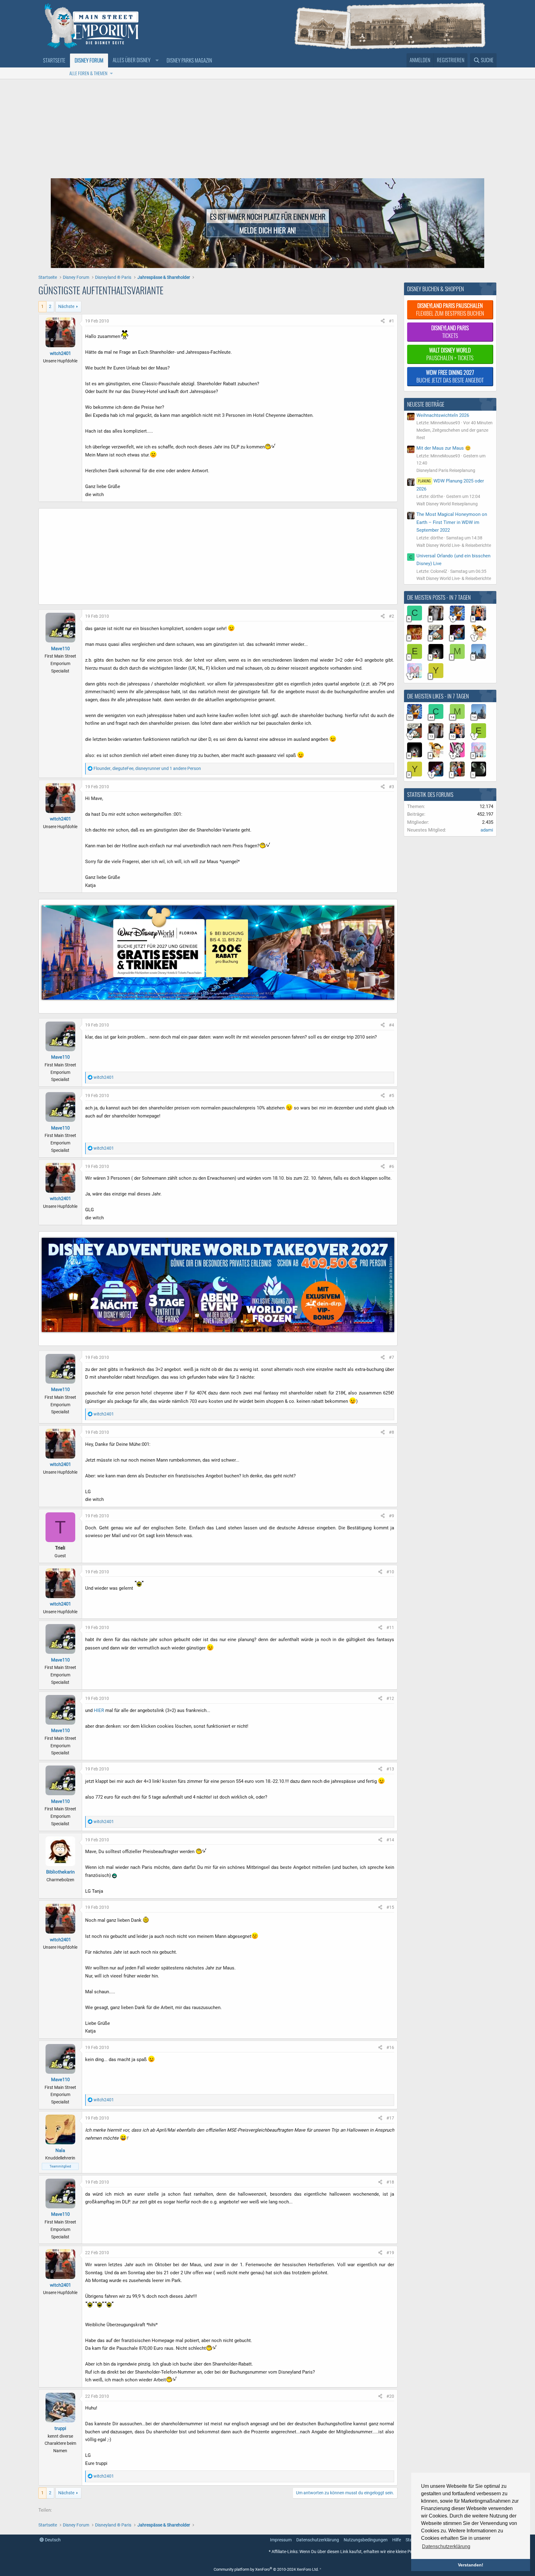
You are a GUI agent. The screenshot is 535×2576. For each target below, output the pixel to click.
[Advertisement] (267, 126)
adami (487, 830)
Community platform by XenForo (266, 2569)
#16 (390, 2047)
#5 (391, 1096)
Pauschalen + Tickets (450, 354)
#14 (390, 1840)
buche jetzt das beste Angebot (450, 376)
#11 (390, 1627)
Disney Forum (89, 60)
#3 (391, 787)
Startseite (54, 60)
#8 (391, 1432)
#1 (391, 321)
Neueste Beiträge (426, 404)
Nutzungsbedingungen (366, 2540)
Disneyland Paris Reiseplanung (446, 470)
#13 (390, 1769)
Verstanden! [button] (471, 2565)
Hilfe (397, 2540)
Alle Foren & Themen (88, 73)
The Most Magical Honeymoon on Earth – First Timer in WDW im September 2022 (452, 522)
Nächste (66, 306)
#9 (391, 1516)
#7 (391, 1357)
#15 (390, 1907)
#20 (390, 2396)
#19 (390, 2253)
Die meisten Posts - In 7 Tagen (439, 597)
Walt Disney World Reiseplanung (447, 504)
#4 (391, 1025)
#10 (390, 1572)
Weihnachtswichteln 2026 (443, 415)
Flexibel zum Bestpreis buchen (450, 309)
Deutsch (52, 2540)
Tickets (450, 332)
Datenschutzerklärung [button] (446, 2546)
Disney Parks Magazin (189, 60)
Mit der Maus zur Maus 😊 (444, 448)
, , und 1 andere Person (147, 768)
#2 (391, 616)
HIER (99, 1710)
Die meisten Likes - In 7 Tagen (438, 696)
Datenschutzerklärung (318, 2540)
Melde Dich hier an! (268, 230)
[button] (135, 60)
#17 (390, 2118)
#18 (390, 2182)
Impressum (281, 2540)
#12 (390, 1698)
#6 (391, 1166)
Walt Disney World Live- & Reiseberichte (454, 545)
